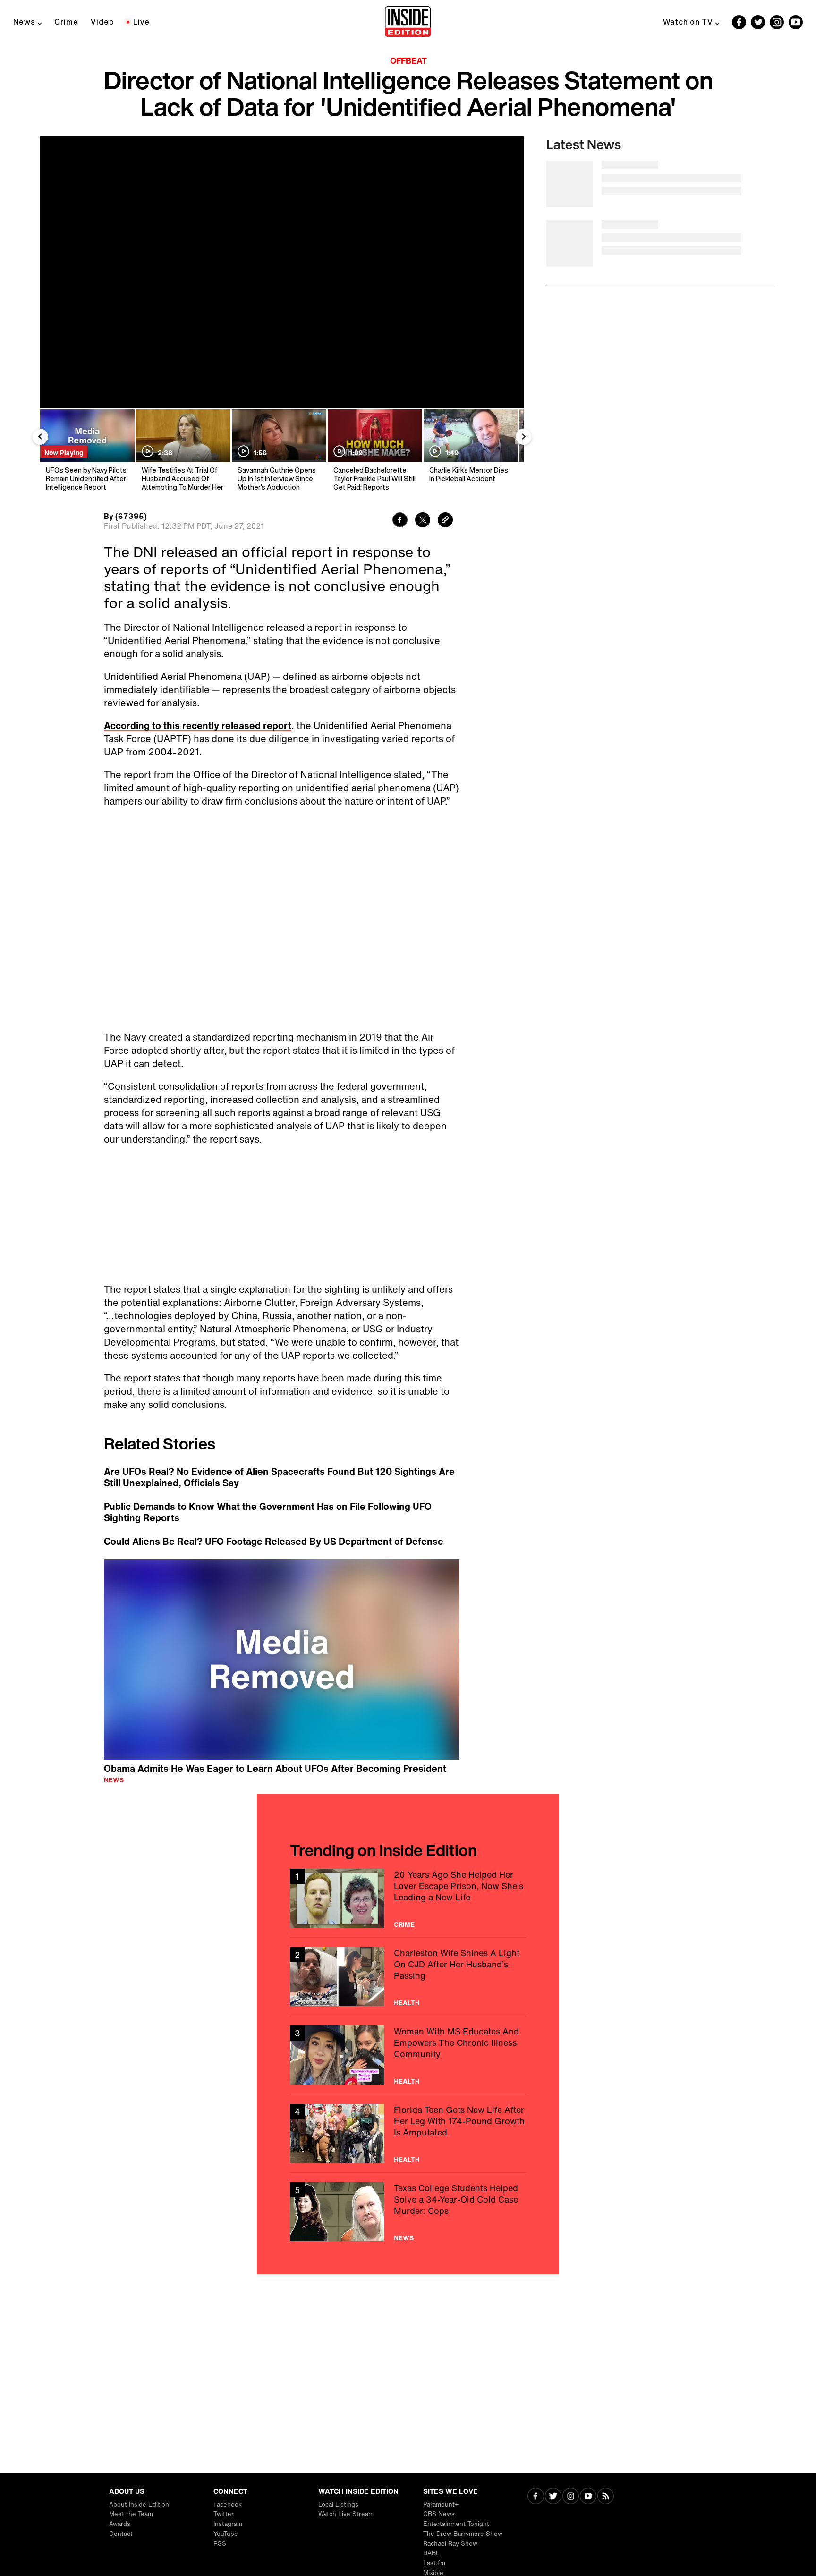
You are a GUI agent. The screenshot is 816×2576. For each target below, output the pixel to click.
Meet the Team (131, 2514)
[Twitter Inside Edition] (758, 22)
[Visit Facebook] (536, 2497)
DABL (431, 2553)
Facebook (228, 2504)
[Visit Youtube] (588, 2497)
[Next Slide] (524, 437)
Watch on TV (688, 22)
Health (407, 2003)
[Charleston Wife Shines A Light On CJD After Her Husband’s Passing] (408, 1977)
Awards (120, 2524)
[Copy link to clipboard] (445, 521)
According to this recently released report (198, 725)
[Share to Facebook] (400, 521)
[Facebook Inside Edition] (739, 22)
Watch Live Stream (346, 2514)
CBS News (439, 2514)
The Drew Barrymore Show (463, 2534)
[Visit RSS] (606, 2497)
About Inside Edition (139, 2504)
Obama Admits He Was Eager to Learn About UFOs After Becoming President (275, 1768)
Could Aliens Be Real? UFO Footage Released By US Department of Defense (274, 1542)
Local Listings (338, 2504)
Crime (66, 22)
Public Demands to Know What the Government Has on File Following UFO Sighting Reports (268, 1512)
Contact (121, 2534)
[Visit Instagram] (571, 2497)
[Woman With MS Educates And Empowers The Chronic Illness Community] (408, 2055)
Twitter (224, 2514)
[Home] (408, 22)
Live (141, 22)
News (24, 22)
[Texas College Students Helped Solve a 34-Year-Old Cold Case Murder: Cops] (408, 2212)
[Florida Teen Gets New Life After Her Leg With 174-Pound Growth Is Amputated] (408, 2133)
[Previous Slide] (40, 437)
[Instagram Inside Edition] (777, 22)
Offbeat (408, 60)
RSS (220, 2544)
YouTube (226, 2534)
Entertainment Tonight (456, 2524)
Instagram (228, 2524)
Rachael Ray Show (450, 2544)
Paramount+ (441, 2504)
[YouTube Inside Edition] (796, 22)
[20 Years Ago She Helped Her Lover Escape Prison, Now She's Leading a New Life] (408, 1898)
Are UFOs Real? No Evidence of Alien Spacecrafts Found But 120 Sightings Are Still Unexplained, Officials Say (279, 1477)
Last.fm (434, 2563)
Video (102, 22)
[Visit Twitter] (553, 2497)
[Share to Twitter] (423, 521)
